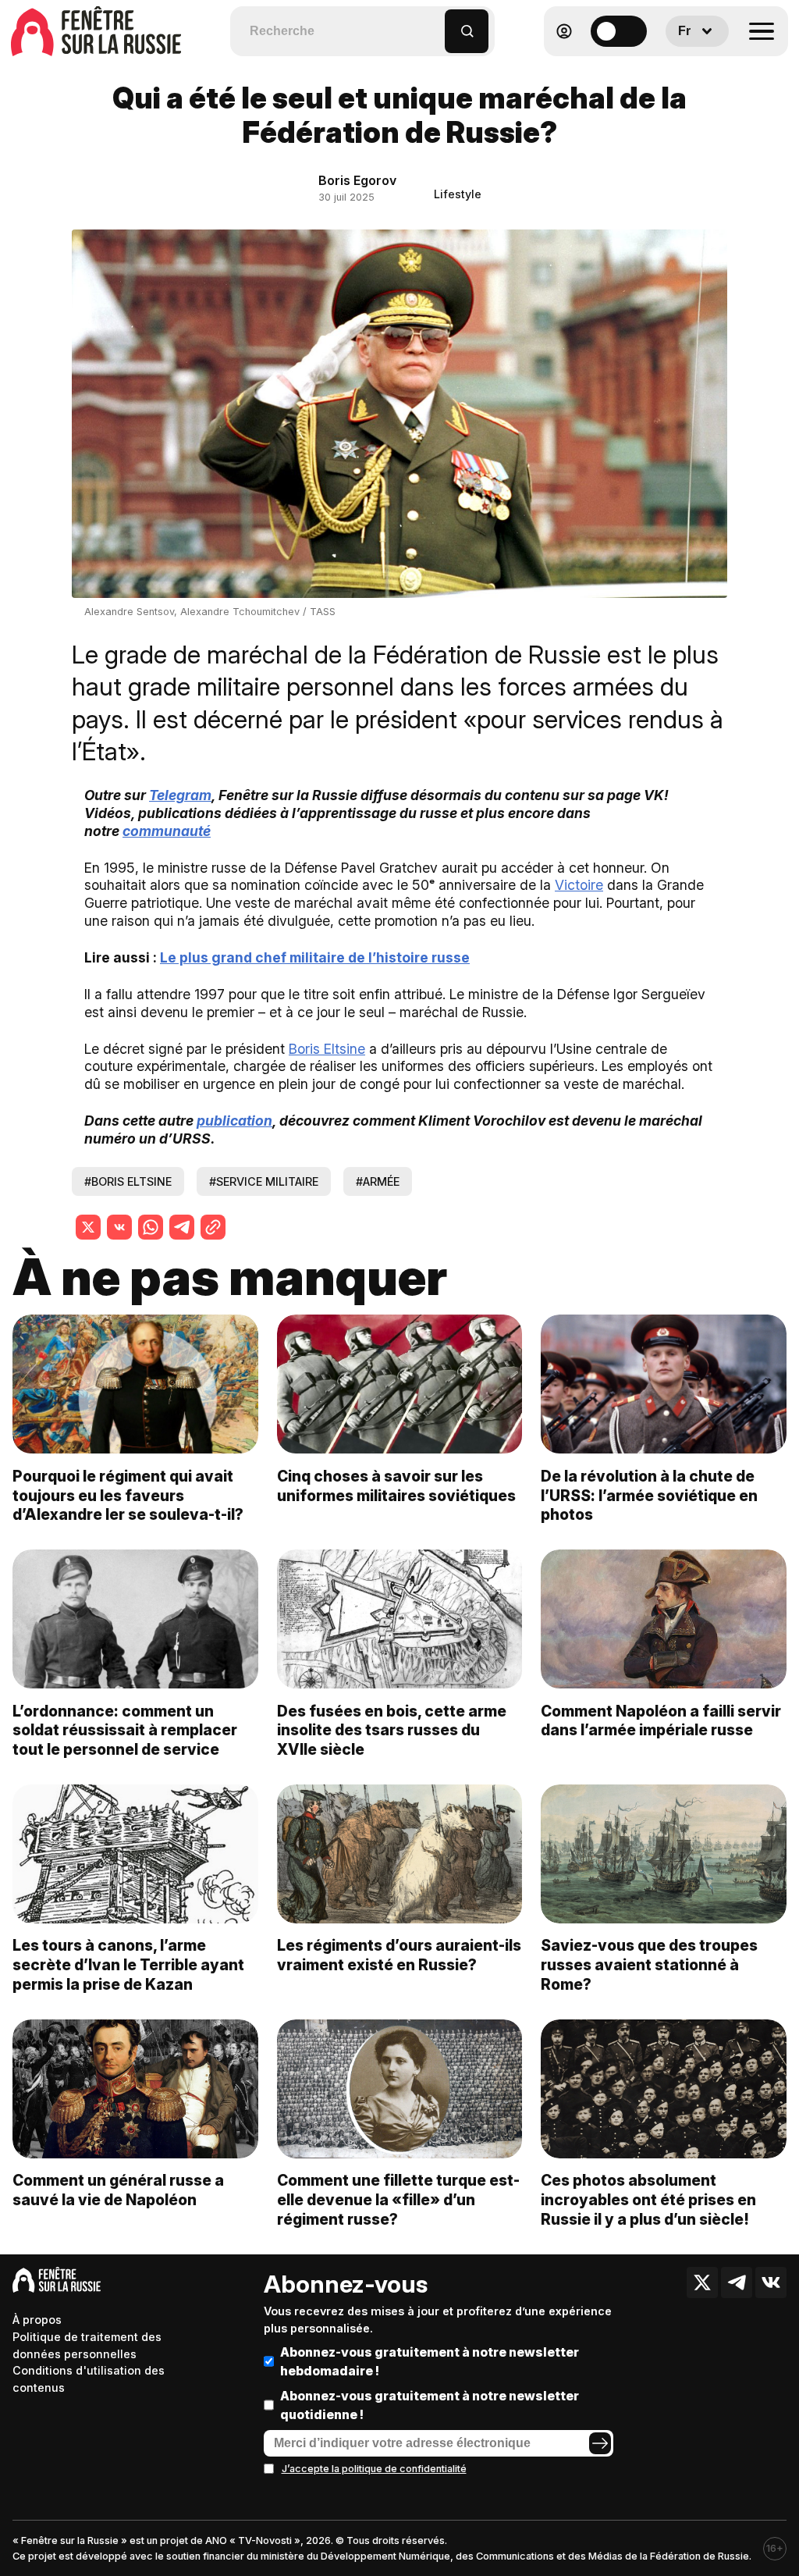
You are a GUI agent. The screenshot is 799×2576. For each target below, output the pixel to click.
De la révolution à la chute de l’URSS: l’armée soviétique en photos (649, 1496)
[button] (433, 24)
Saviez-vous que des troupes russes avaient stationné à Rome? (649, 1965)
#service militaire (264, 1181)
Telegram (180, 795)
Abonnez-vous (346, 2284)
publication (234, 1121)
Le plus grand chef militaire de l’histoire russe (315, 957)
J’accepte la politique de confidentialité (374, 2469)
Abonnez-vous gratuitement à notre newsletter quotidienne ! (430, 2405)
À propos (37, 2320)
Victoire (579, 885)
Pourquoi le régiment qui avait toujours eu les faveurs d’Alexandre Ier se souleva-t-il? (128, 1496)
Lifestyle (458, 194)
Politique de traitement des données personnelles (87, 2345)
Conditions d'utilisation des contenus (89, 2379)
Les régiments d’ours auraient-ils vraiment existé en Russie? (399, 1955)
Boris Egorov (357, 180)
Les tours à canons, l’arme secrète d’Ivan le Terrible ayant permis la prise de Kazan (128, 1965)
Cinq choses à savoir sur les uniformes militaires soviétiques (396, 1486)
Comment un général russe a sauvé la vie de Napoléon (118, 2190)
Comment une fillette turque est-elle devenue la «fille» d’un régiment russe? (398, 2200)
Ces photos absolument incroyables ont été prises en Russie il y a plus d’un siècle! (648, 2200)
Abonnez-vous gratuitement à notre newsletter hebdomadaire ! (430, 2361)
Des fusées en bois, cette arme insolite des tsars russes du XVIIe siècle (392, 1731)
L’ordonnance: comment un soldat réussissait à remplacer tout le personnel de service (125, 1731)
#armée (378, 1181)
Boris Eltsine (327, 1049)
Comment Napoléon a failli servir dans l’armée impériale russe (661, 1721)
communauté (167, 831)
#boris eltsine (128, 1181)
